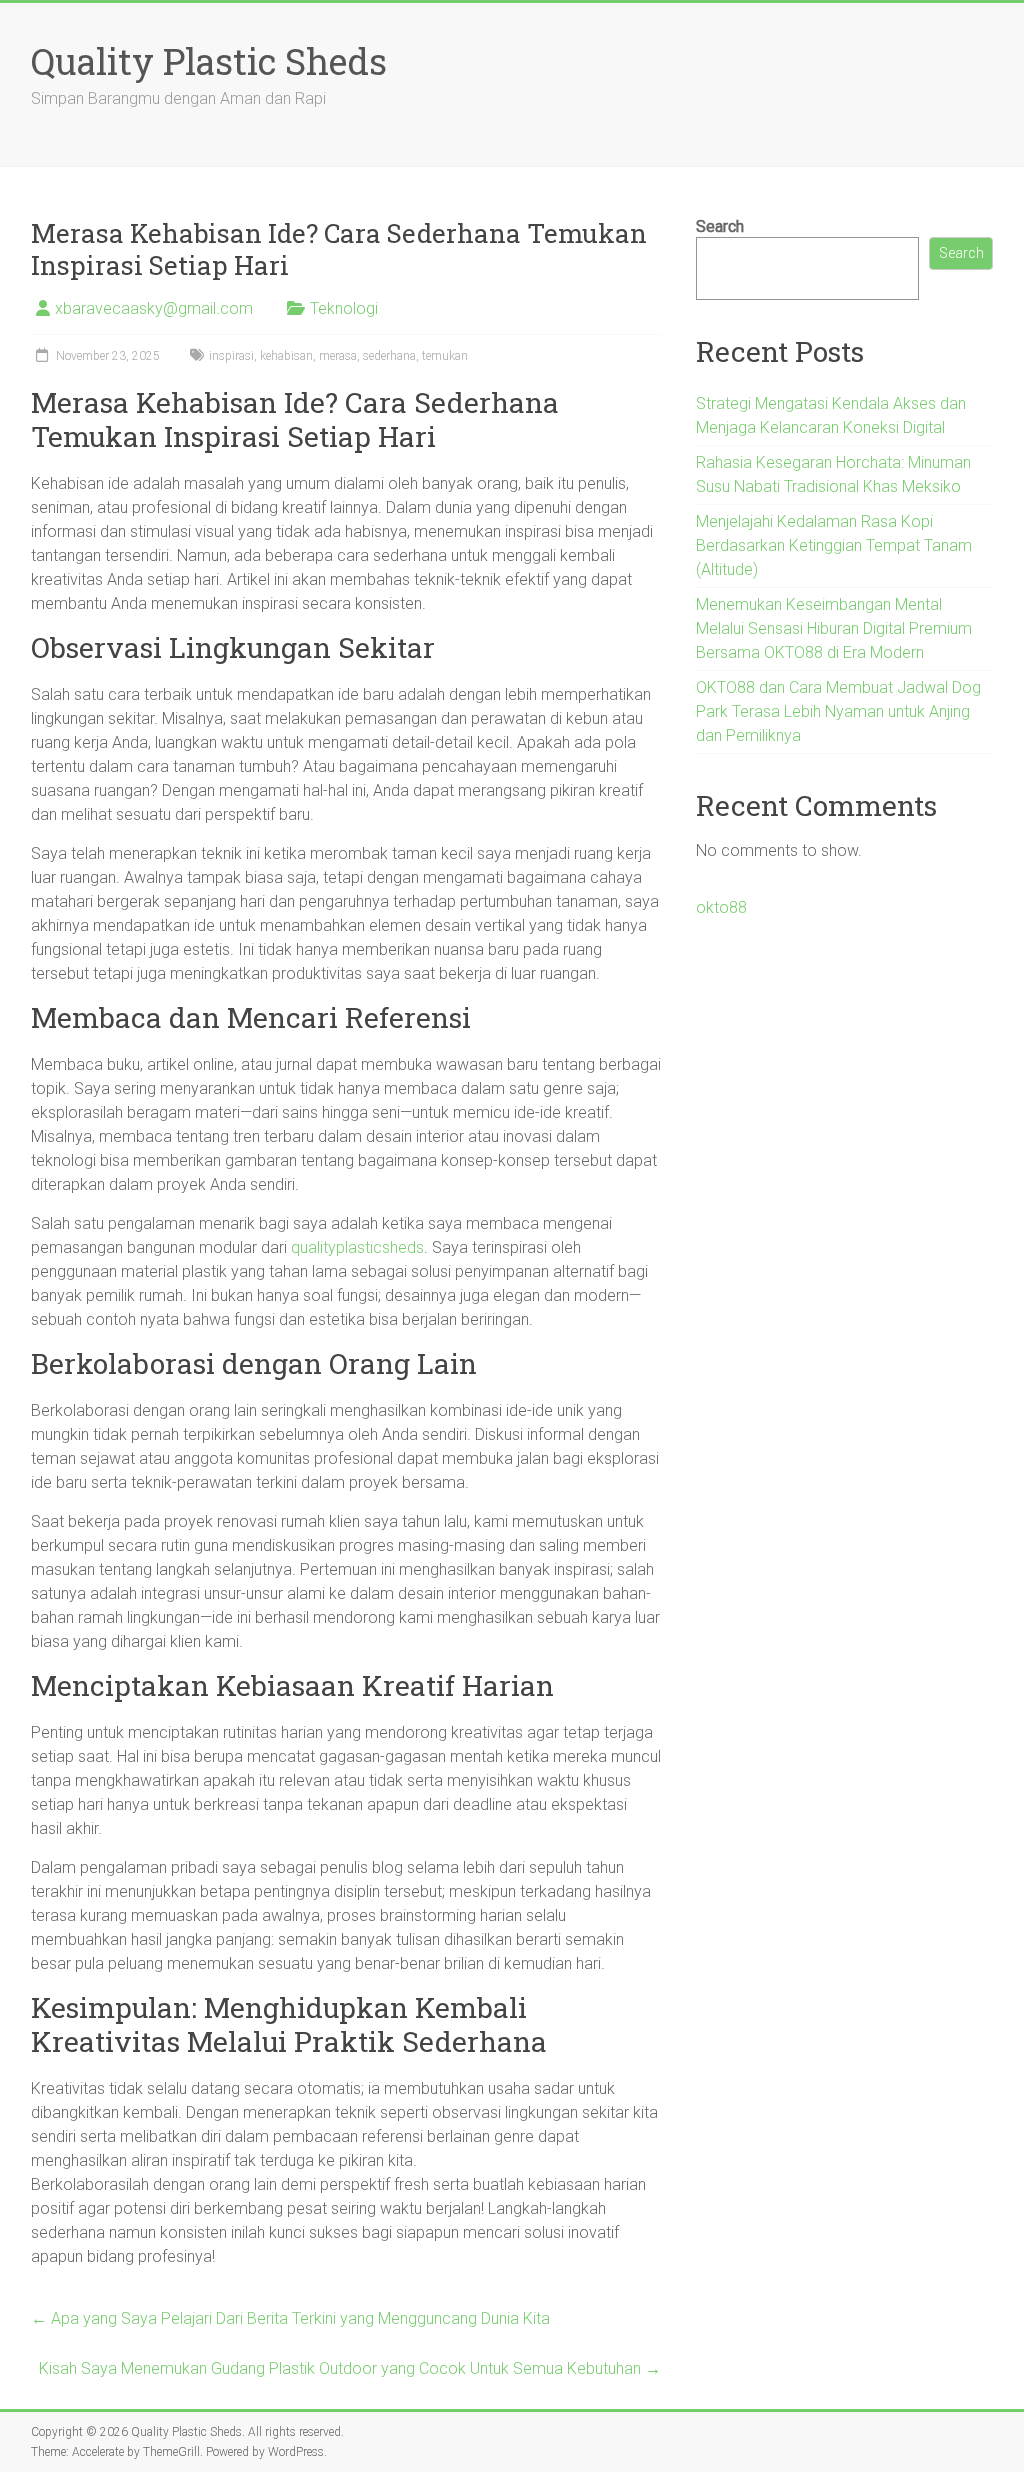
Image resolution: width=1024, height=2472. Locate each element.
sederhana (389, 356)
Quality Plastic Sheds (209, 61)
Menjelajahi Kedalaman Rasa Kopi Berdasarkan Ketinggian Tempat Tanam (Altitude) (834, 545)
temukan (445, 356)
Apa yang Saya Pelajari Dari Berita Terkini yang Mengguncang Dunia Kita (290, 2318)
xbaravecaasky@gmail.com (154, 308)
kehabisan (286, 356)
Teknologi (344, 308)
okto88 (721, 907)
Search (720, 226)
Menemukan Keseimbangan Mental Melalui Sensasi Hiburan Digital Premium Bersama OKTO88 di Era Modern (834, 628)
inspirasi (231, 356)
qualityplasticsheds (357, 1247)
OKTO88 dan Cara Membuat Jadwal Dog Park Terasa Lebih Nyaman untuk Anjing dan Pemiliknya (838, 711)
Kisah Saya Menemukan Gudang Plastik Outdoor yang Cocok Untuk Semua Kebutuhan (350, 2368)
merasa (338, 356)
